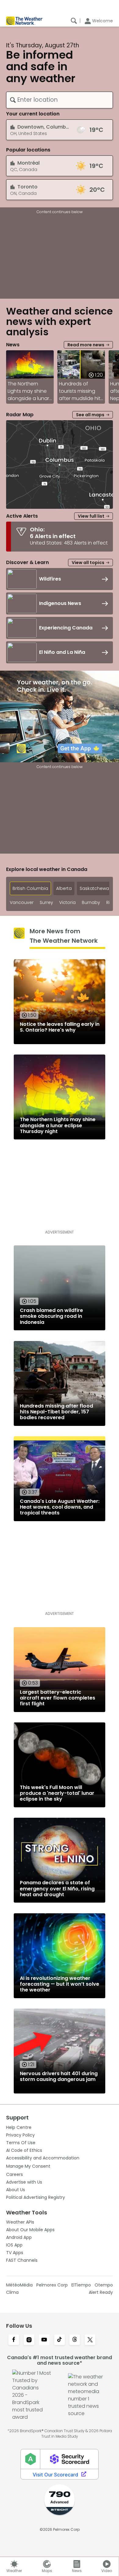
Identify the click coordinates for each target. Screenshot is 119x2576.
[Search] (74, 21)
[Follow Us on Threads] (75, 2340)
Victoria (67, 903)
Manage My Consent (28, 2166)
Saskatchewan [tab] (96, 888)
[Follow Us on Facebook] (14, 2340)
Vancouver (22, 903)
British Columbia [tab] (30, 888)
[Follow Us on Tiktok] (60, 2340)
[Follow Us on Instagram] (29, 2340)
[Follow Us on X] (90, 2340)
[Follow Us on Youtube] (44, 2340)
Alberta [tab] (64, 888)
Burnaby (91, 903)
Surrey (46, 903)
